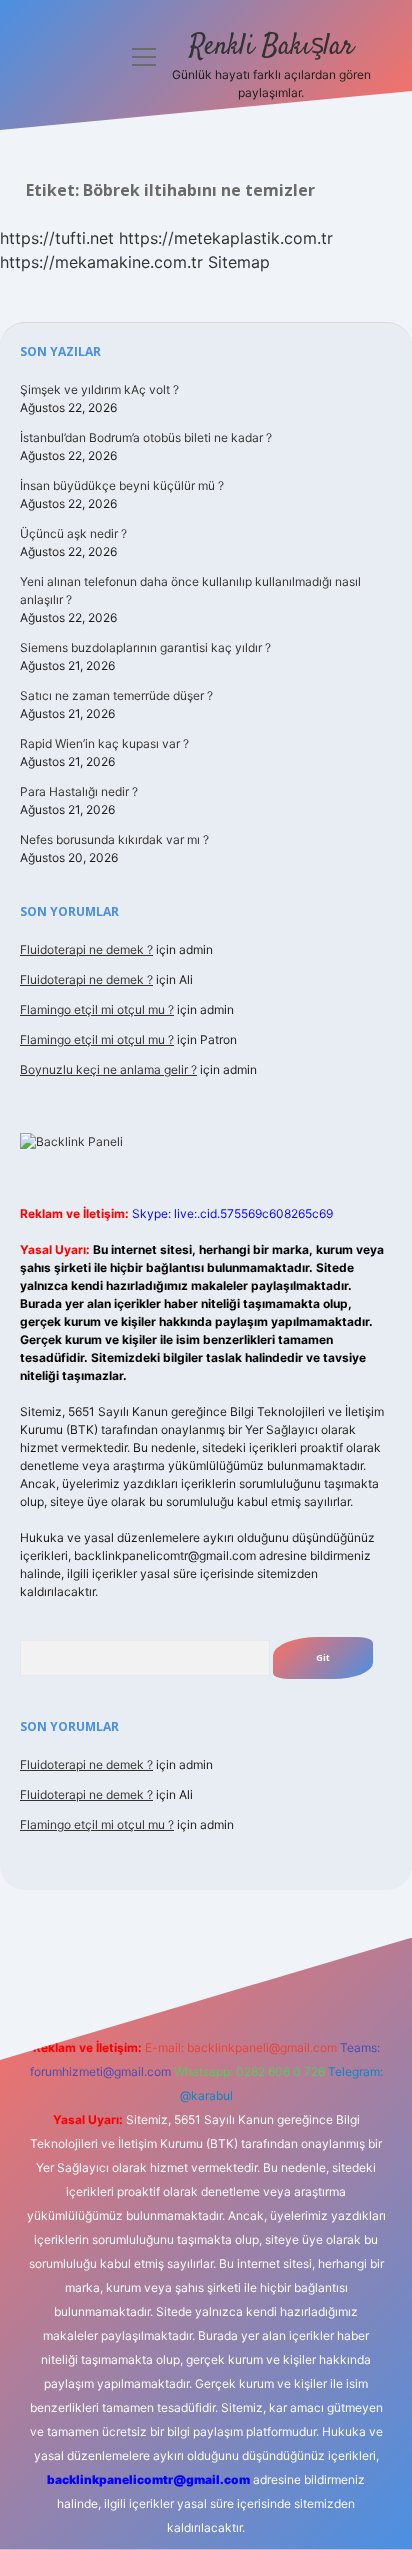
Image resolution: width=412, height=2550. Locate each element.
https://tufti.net (57, 238)
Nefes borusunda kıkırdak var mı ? (114, 839)
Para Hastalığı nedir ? (79, 791)
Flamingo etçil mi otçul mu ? (97, 1009)
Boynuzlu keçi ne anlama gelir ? (108, 1069)
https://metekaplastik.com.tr (226, 238)
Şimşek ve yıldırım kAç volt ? (99, 389)
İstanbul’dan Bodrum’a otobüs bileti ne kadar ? (146, 437)
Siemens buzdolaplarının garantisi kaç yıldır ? (145, 647)
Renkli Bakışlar (271, 47)
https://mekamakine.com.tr (101, 262)
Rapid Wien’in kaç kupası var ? (104, 743)
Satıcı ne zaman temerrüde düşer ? (116, 695)
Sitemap (239, 262)
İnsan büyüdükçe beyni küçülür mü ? (122, 485)
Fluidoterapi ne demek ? (86, 949)
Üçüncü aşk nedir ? (73, 533)
